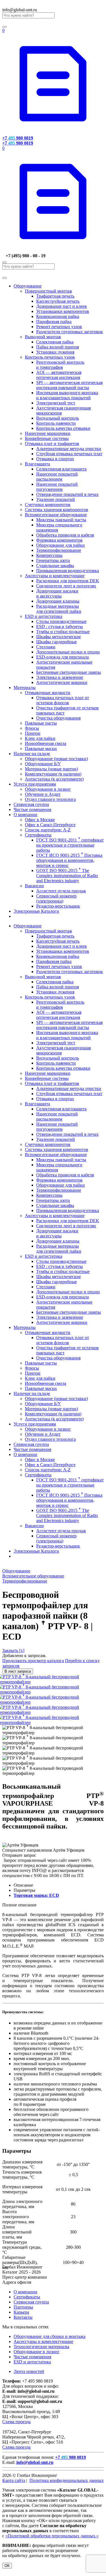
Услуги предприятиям (35, 784)
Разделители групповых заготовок (70, 332)
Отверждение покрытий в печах (67, 494)
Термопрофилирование (59, 550)
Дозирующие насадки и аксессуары (57, 593)
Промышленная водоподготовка (68, 571)
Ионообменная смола (46, 743)
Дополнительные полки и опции (68, 652)
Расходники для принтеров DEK (68, 581)
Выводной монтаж (43, 337)
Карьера (21, 2312)
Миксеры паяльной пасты (61, 520)
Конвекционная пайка (58, 316)
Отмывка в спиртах (55, 459)
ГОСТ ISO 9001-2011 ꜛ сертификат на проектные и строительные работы (70, 845)
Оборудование (28, 286)
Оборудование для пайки (60, 545)
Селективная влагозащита (61, 469)
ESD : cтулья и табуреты (60, 626)
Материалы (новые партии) (51, 769)
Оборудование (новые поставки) (56, 759)
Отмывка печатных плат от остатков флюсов (63, 700)
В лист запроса (18, 1671)
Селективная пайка (55, 342)
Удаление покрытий (56, 499)
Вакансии (34, 886)
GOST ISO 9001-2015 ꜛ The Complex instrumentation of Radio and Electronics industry (67, 876)
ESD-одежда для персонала (62, 657)
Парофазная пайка (54, 322)
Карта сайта (14, 2480)
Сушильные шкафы (55, 565)
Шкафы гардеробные (57, 642)
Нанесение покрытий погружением (57, 487)
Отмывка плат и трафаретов (52, 444)
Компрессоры (49, 555)
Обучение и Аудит (43, 794)
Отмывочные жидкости (48, 693)
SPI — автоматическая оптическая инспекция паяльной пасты (69, 385)
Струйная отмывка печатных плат (69, 454)
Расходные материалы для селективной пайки (59, 609)
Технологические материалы (41, 2347)
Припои (33, 733)
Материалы (25, 687)
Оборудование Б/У (43, 764)
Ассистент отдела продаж (61, 891)
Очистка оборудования (58, 718)
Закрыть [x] (13, 1650)
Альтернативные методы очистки (69, 449)
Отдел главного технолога (50, 799)
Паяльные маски (41, 748)
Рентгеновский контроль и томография (60, 365)
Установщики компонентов (63, 311)
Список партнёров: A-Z (48, 830)
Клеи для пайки (40, 738)
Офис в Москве (40, 820)
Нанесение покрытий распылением (57, 477)
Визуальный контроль (58, 418)
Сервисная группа (31, 804)
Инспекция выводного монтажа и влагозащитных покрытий (67, 395)
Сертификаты (38, 835)
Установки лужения (55, 352)
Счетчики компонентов (48, 504)
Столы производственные (61, 621)
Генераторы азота (53, 560)
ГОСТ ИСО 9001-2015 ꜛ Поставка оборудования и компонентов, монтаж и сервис (69, 860)
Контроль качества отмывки (63, 428)
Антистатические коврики (62, 682)
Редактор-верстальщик (58, 906)
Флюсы (32, 728)
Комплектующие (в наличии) (53, 774)
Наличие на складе (32, 754)
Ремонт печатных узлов (59, 327)
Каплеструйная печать (58, 301)
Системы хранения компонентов (57, 510)
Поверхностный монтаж (48, 291)
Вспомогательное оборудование (56, 515)
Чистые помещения (32, 809)
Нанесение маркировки (48, 433)
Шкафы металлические (59, 637)
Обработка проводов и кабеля (65, 535)
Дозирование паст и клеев (61, 306)
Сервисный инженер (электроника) (56, 898)
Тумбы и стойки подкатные (63, 632)
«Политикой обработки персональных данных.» (52, 2536)
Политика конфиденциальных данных (67, 2480)
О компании (25, 815)
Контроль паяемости (56, 423)
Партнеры (23, 2307)
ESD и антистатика (44, 616)
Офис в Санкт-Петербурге (50, 825)
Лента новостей (29, 2371)
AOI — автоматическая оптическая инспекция (59, 375)
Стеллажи (46, 647)
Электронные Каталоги (36, 911)
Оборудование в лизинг (48, 789)
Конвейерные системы (47, 438)
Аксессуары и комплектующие (55, 576)
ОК (7, 2566)
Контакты (23, 2317)
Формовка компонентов (59, 540)
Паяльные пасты (41, 723)
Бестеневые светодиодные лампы (69, 672)
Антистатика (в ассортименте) (54, 779)
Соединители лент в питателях (66, 586)
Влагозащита (37, 464)
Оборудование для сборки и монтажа (49, 2336)
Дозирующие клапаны (58, 601)
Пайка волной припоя (58, 347)
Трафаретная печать (55, 296)
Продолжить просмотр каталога (33, 1661)
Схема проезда (16, 2422)
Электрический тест (56, 403)
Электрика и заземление (60, 677)
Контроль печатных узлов (50, 357)
